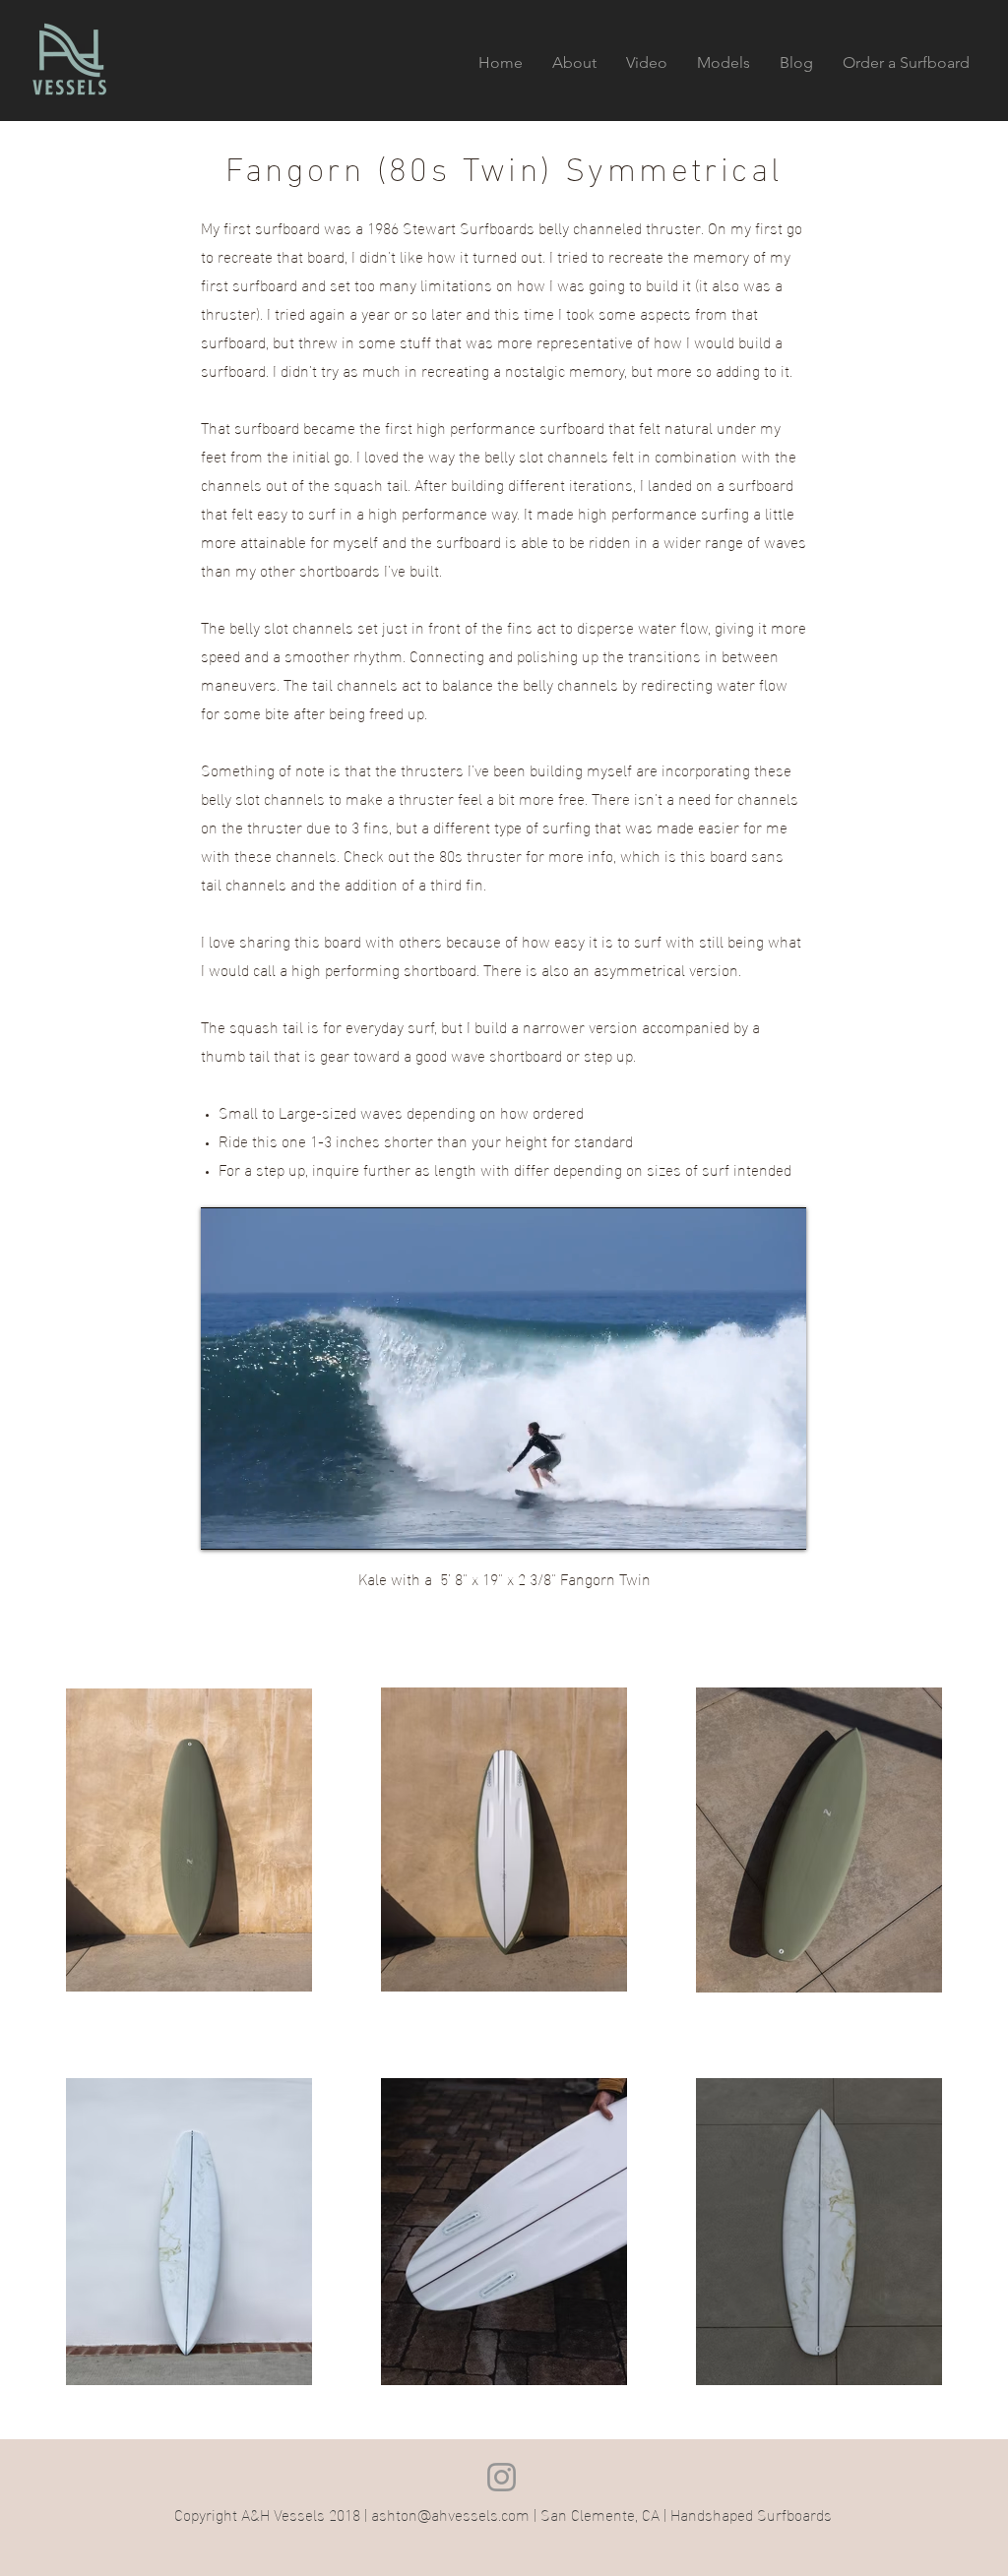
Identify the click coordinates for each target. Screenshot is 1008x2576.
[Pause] (226, 1523)
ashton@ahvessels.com (450, 2514)
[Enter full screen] (780, 1523)
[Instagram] (502, 2477)
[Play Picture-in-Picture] (746, 1523)
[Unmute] (260, 1523)
